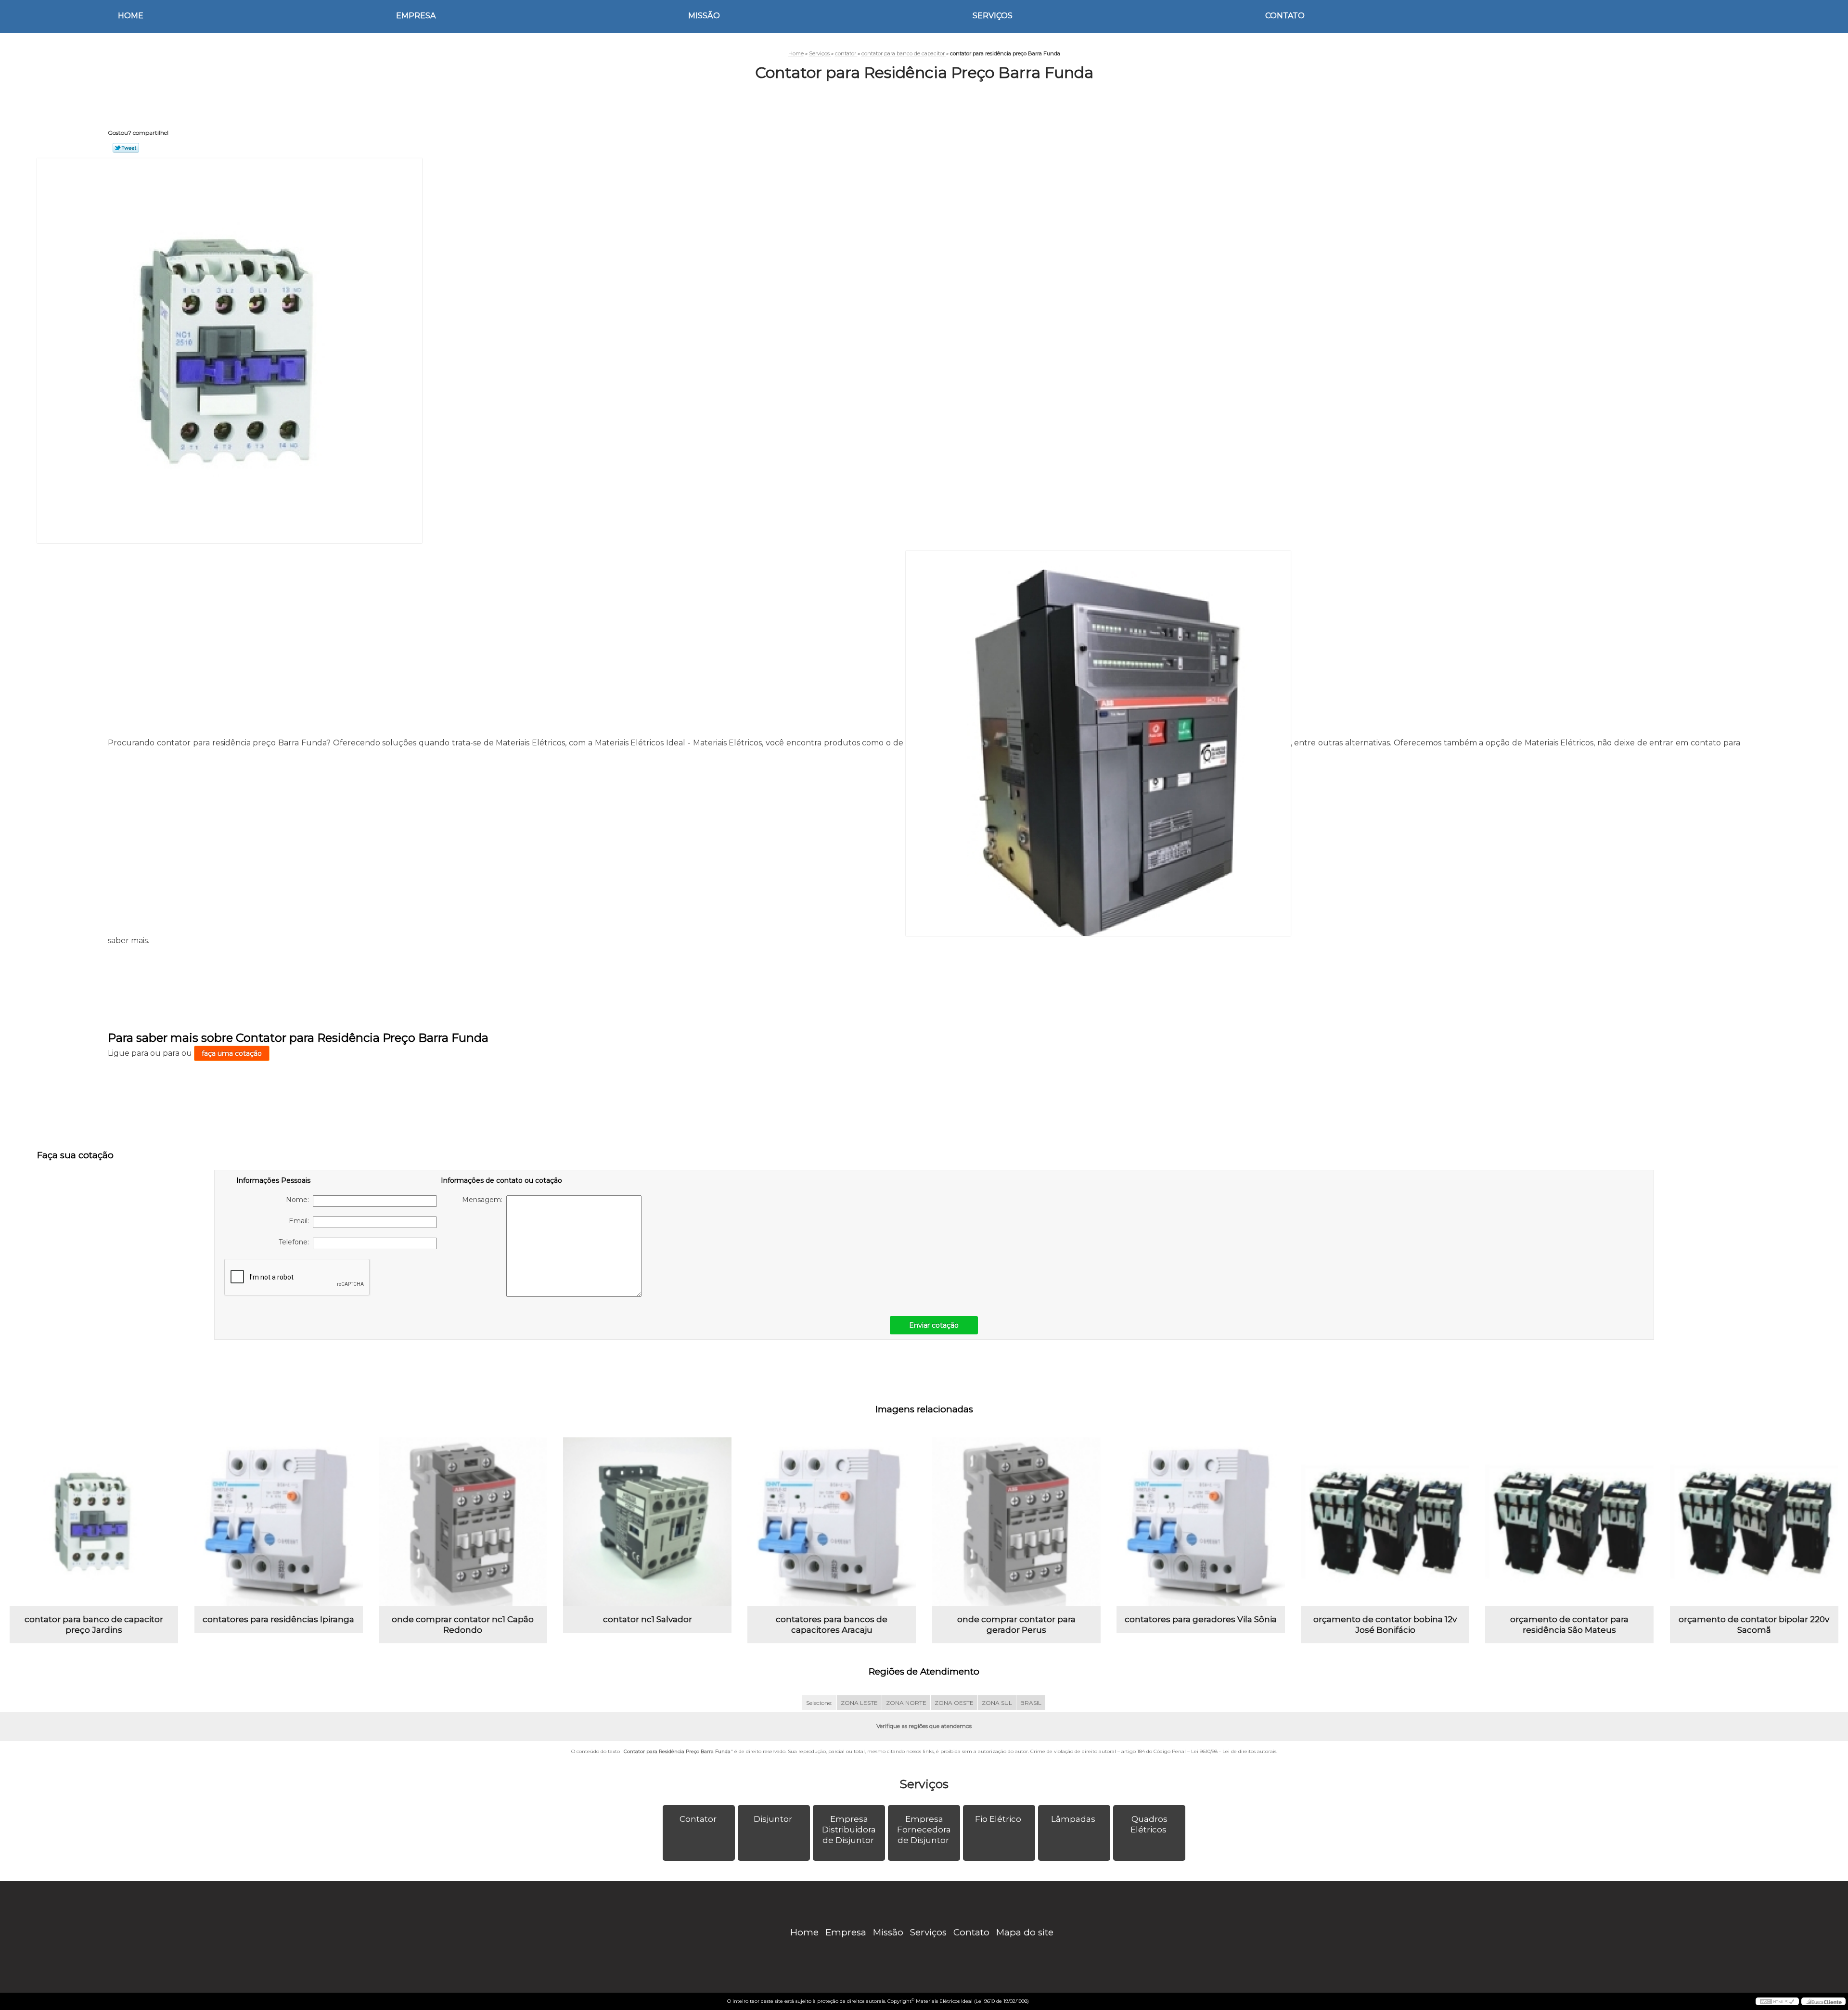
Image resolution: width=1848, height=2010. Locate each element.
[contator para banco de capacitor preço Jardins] (94, 1522)
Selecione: (819, 1703)
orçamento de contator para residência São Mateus (1569, 1625)
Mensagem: (484, 1200)
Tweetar (126, 148)
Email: (301, 1221)
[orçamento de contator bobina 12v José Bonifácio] (1385, 1522)
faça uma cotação (232, 1053)
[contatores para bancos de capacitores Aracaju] (832, 1522)
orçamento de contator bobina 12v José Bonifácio (1385, 1625)
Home (131, 16)
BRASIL (1031, 1703)
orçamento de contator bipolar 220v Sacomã (1754, 1625)
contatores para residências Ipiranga (278, 1619)
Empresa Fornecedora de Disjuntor (924, 1830)
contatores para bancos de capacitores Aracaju (832, 1625)
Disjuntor (773, 1819)
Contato (1285, 16)
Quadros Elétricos (1149, 1824)
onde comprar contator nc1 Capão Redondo (463, 1625)
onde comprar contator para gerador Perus (1016, 1625)
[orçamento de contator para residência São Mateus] (1569, 1522)
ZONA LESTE (859, 1703)
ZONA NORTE (906, 1703)
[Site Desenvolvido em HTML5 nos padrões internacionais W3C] (1777, 2001)
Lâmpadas (1073, 1819)
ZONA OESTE (954, 1703)
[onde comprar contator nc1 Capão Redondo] (463, 1522)
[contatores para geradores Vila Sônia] (1201, 1522)
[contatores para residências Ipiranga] (279, 1522)
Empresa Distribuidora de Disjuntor (849, 1830)
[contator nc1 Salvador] (647, 1522)
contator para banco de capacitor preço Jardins (94, 1625)
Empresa (416, 16)
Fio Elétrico (998, 1819)
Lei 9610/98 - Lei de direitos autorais (1234, 1751)
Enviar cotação (934, 1325)
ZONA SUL (997, 1703)
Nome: (299, 1200)
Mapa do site (1025, 1932)
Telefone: (296, 1242)
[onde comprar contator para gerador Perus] (1016, 1522)
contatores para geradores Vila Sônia (1201, 1619)
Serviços (993, 16)
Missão (704, 16)
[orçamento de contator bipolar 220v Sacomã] (1754, 1522)
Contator (698, 1819)
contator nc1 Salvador (648, 1619)
